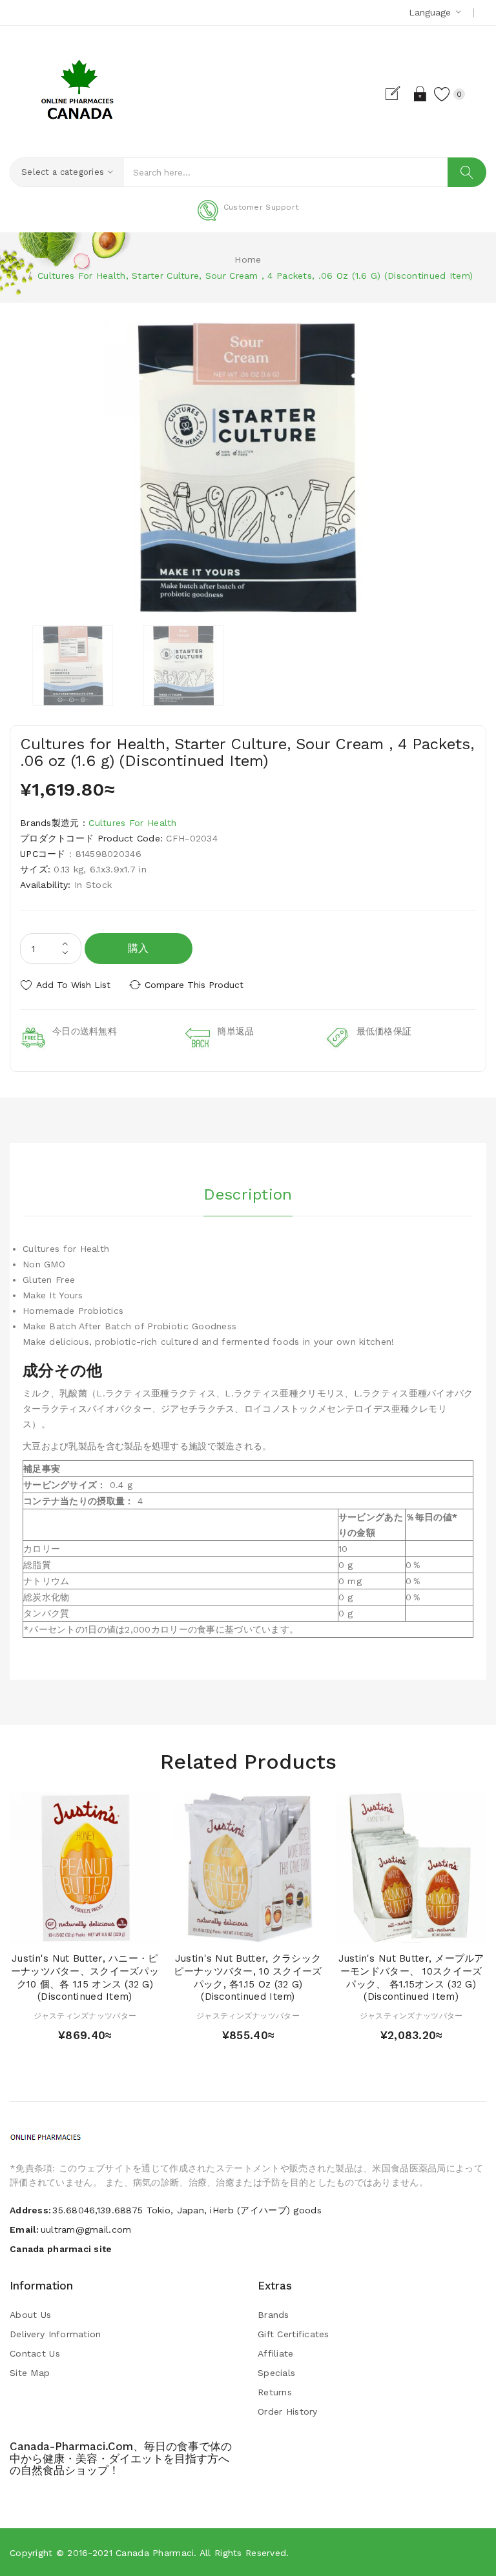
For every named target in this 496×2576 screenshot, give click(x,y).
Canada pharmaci (155, 2553)
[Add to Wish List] (85, 1930)
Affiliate (276, 2353)
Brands (274, 2315)
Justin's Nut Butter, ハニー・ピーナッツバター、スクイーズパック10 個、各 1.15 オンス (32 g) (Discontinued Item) (85, 1977)
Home (248, 259)
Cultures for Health (132, 823)
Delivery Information (56, 2334)
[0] (442, 94)
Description (248, 1194)
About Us (30, 2315)
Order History (288, 2411)
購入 (139, 948)
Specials (276, 2373)
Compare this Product (194, 985)
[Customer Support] (248, 218)
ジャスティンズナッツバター (85, 2016)
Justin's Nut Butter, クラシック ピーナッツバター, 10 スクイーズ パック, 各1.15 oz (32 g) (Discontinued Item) (248, 1977)
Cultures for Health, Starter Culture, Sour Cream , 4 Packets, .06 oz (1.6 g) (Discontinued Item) (255, 276)
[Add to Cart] (60, 1930)
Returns (275, 2392)
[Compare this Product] (109, 1930)
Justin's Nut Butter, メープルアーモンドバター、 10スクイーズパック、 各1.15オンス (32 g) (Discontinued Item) (411, 1977)
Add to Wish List (73, 985)
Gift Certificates (294, 2334)
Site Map (30, 2373)
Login (421, 94)
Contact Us (35, 2353)
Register (398, 94)
